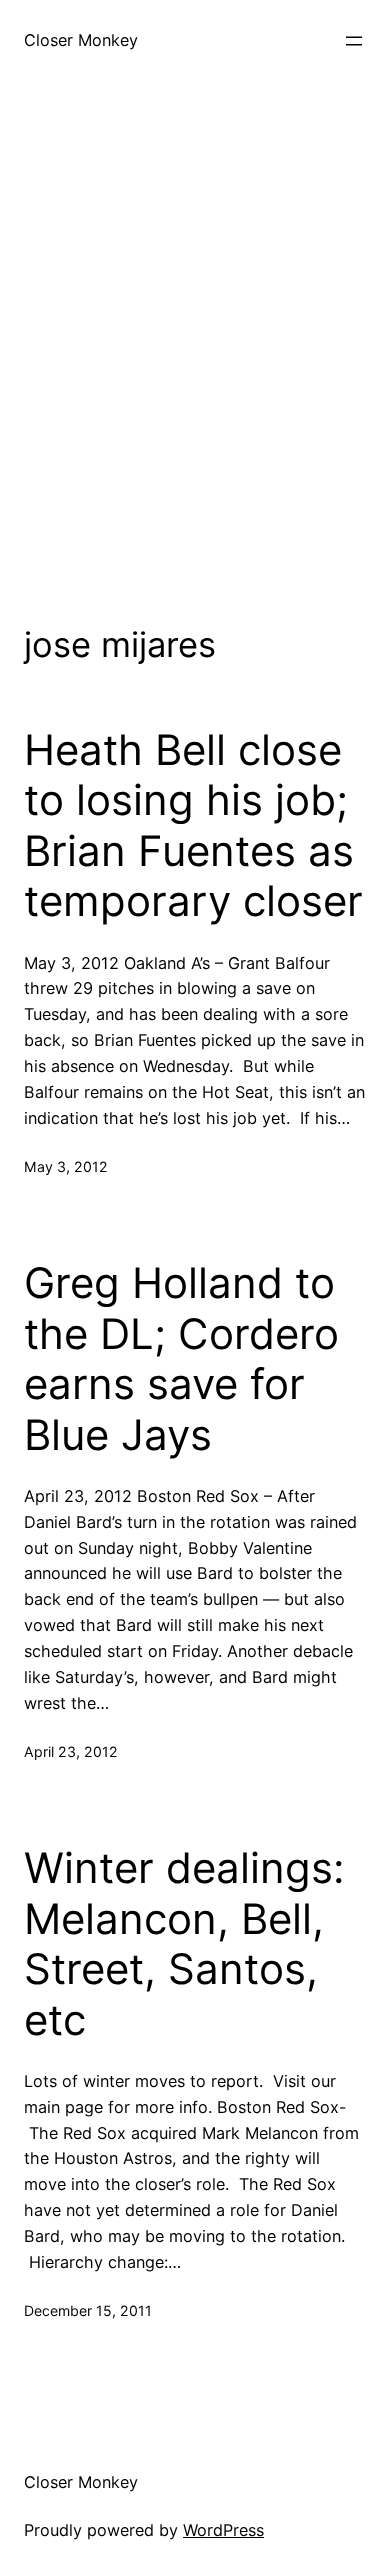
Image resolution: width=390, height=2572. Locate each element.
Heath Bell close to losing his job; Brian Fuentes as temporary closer (193, 825)
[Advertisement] (195, 349)
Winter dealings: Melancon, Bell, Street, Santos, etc (184, 1943)
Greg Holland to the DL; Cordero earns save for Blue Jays (181, 1358)
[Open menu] (354, 41)
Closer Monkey (81, 40)
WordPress (223, 2530)
